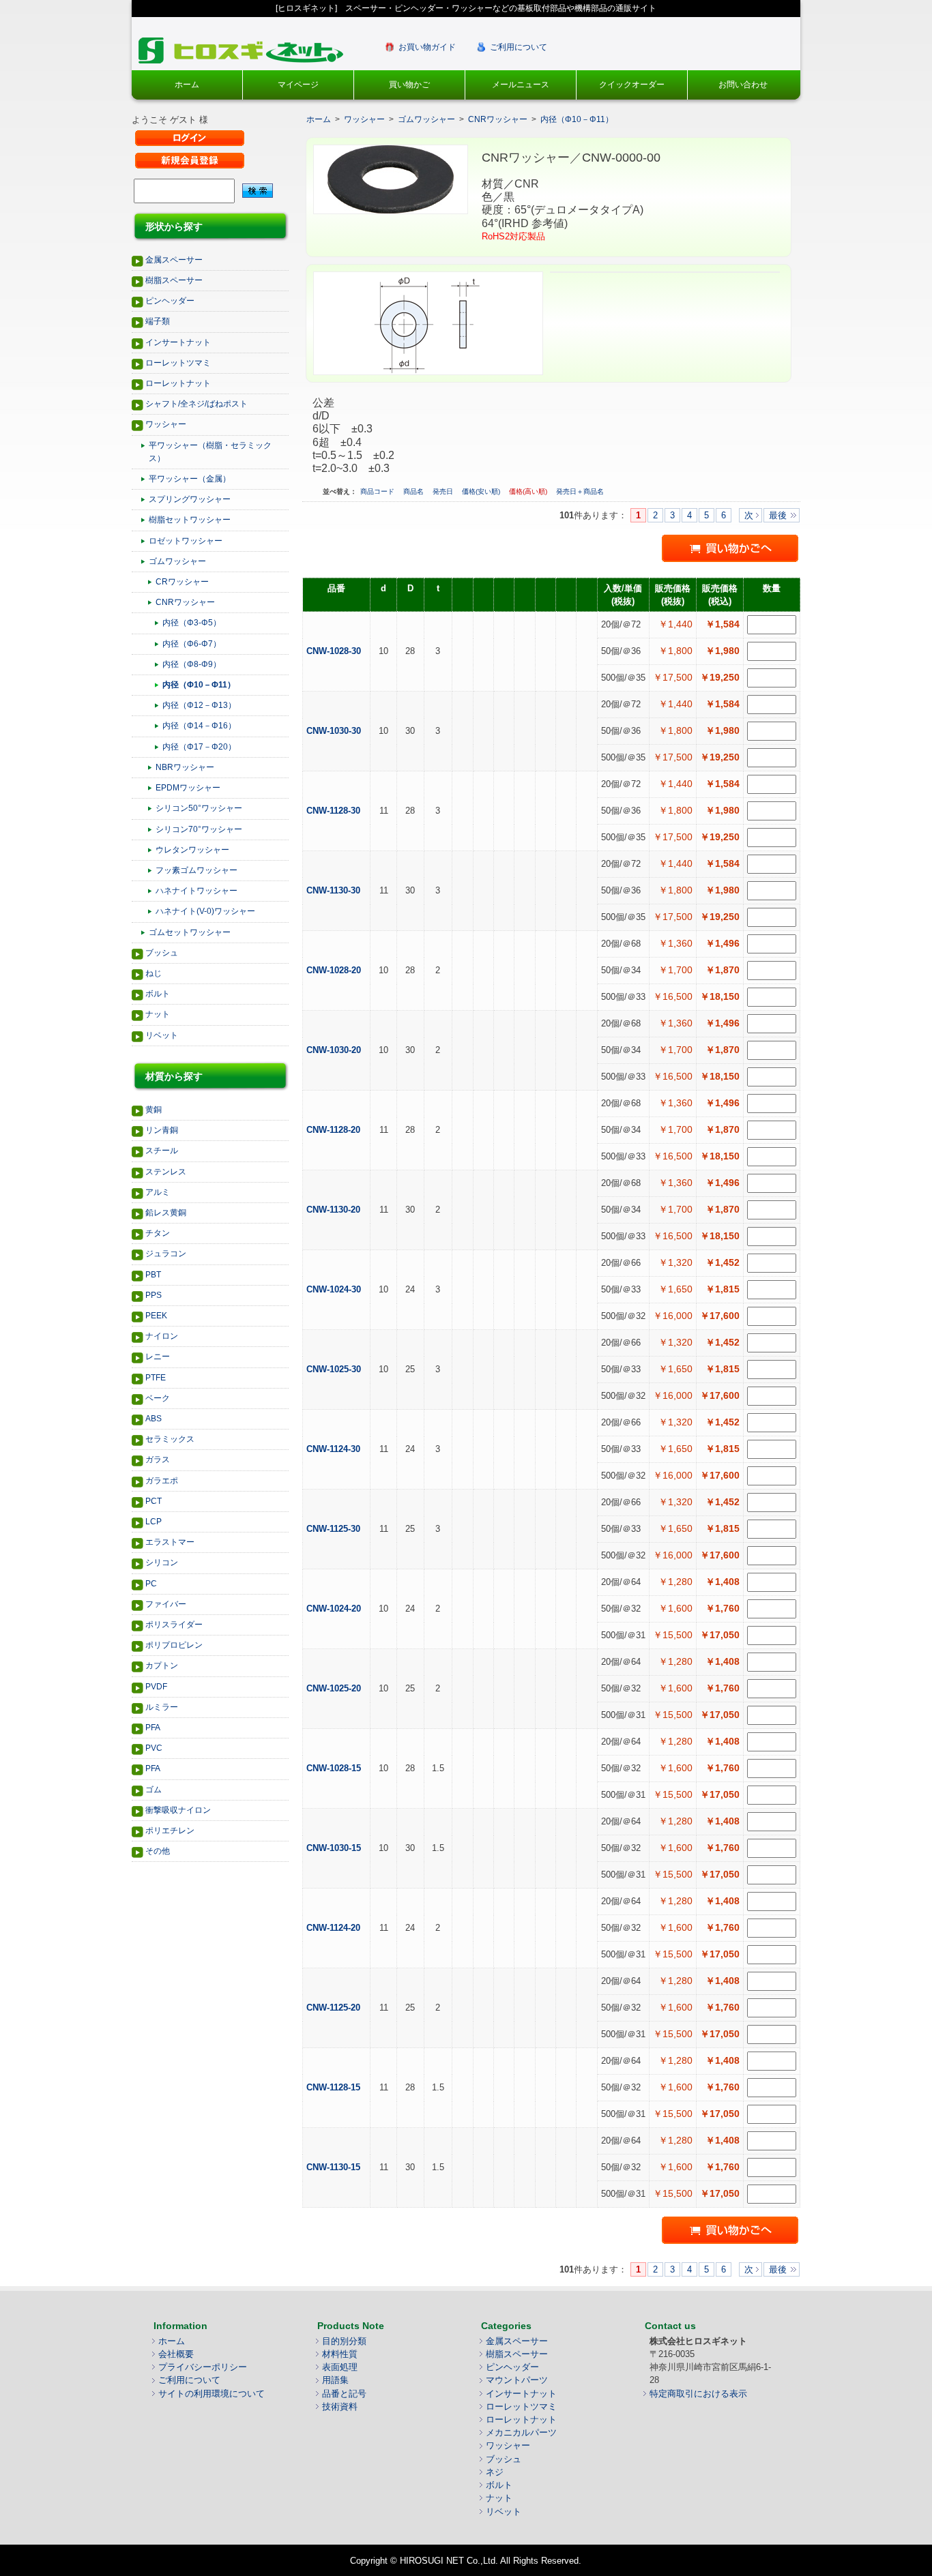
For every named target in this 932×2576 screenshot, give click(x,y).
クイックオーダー (632, 85)
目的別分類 (344, 2341)
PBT (153, 1275)
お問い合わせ (743, 85)
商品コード (378, 491)
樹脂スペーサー (174, 280)
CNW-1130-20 (335, 1210)
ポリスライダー (174, 1625)
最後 (778, 515)
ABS (154, 1419)
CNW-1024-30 (335, 1289)
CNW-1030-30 (335, 731)
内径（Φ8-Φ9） (192, 664)
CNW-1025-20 (335, 1688)
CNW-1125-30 (335, 1529)
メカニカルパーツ (521, 2432)
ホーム (187, 85)
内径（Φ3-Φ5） (192, 623)
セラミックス (170, 1439)
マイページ (298, 85)
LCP (154, 1522)
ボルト (158, 994)
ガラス (158, 1460)
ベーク (158, 1398)
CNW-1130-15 (335, 2167)
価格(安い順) (482, 491)
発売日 (444, 491)
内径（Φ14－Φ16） (199, 726)
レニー (158, 1357)
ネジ (495, 2472)
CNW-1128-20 (335, 1130)
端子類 (158, 321)
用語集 (335, 2380)
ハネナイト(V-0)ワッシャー (205, 911)
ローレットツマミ (178, 363)
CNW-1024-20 (335, 1609)
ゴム (154, 1790)
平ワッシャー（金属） (190, 479)
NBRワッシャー (185, 767)
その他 (158, 1851)
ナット (158, 1014)
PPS (154, 1295)
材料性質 (340, 2354)
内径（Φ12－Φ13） (199, 705)
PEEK (156, 1316)
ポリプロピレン (174, 1645)
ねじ (154, 973)
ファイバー (166, 1604)
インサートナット (178, 342)
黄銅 (154, 1110)
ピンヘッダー (170, 301)
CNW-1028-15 (335, 1768)
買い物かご (409, 85)
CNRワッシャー (185, 602)
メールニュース (521, 85)
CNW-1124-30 (335, 1449)
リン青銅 (162, 1130)
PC (151, 1584)
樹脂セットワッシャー (190, 520)
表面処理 (340, 2367)
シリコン (162, 1563)
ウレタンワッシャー (192, 850)
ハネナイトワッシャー (196, 891)
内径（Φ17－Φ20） (199, 747)
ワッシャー (166, 424)
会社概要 (176, 2354)
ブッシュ (162, 953)
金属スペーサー (174, 260)
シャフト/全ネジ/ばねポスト (196, 404)
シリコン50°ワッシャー (199, 808)
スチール (162, 1151)
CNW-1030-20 (335, 1050)
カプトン (162, 1665)
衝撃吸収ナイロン (178, 1810)
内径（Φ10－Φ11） (199, 685)
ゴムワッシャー (177, 561)
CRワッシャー (182, 582)
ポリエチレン (170, 1831)
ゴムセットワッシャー (190, 932)
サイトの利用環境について (212, 2394)
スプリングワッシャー (190, 499)
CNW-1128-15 (335, 2087)
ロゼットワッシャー (186, 541)
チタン (158, 1233)
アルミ (158, 1192)
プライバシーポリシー (203, 2367)
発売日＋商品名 (580, 491)
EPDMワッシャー (188, 788)
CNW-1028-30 (335, 651)
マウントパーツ (517, 2380)
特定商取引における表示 (698, 2394)
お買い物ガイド (427, 47)
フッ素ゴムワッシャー (196, 870)
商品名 (414, 491)
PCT (154, 1501)
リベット (162, 1035)
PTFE (156, 1378)
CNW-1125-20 (335, 2008)
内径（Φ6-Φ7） (192, 644)
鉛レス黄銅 (166, 1213)
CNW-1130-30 (335, 890)
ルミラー (162, 1707)
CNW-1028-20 (335, 970)
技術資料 (340, 2407)
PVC (154, 1748)
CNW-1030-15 (335, 1848)
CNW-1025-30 (335, 1369)
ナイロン (162, 1336)
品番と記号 (344, 2394)
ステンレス (166, 1172)
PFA (153, 1728)
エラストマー (170, 1542)
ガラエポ (162, 1481)
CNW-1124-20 (335, 1928)
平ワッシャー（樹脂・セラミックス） (210, 452)
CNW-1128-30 (335, 811)
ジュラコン (166, 1254)
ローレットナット (178, 383)
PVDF (156, 1687)
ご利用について (519, 47)
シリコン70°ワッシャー (199, 829)
